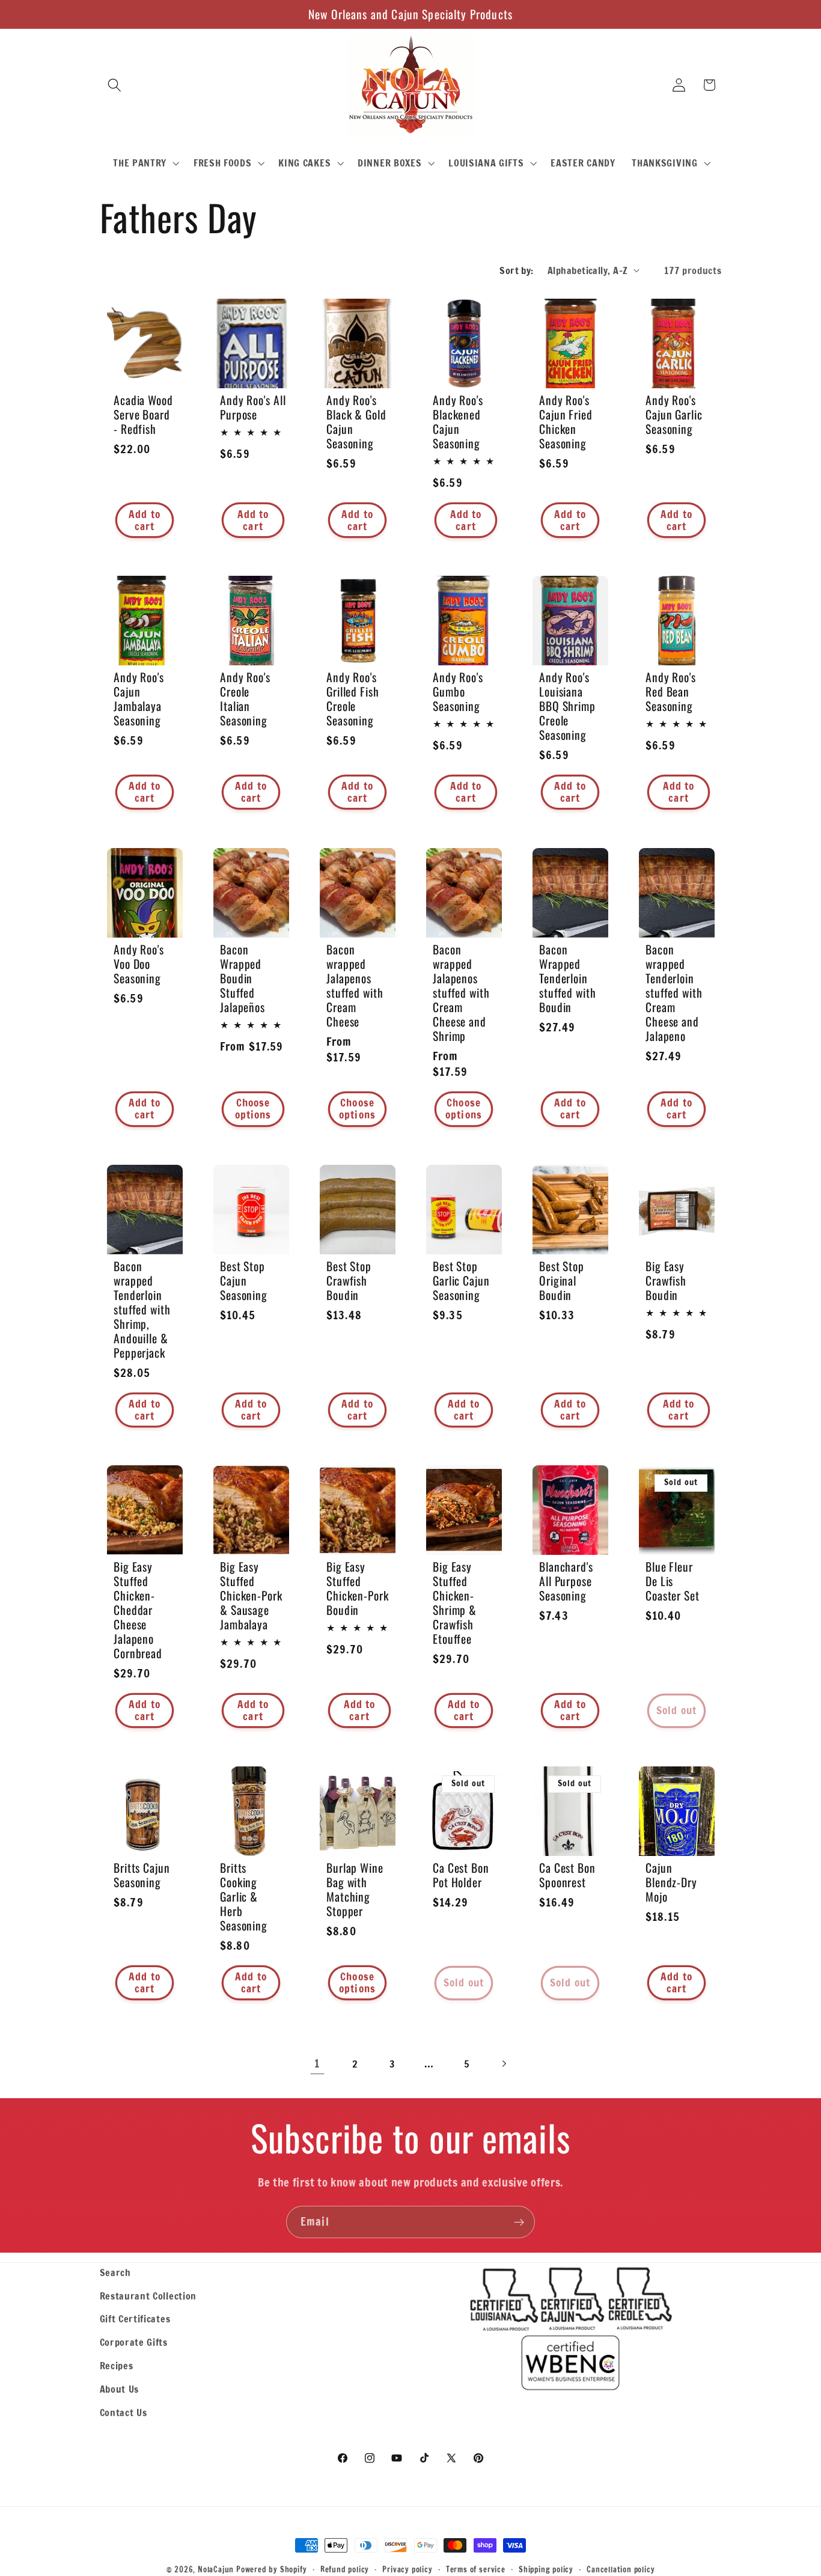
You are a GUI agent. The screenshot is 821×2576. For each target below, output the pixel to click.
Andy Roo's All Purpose (253, 407)
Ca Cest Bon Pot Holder (461, 1875)
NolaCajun (216, 2569)
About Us (120, 2389)
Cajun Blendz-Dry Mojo (671, 1882)
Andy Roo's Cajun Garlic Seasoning (674, 415)
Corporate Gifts (134, 2342)
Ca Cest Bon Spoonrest (567, 1875)
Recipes (117, 2365)
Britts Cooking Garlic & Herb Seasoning (244, 1896)
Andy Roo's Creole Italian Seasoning (245, 699)
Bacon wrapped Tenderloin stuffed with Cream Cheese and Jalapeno (674, 993)
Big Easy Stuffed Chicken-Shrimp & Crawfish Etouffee (455, 1603)
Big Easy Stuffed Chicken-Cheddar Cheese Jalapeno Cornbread (138, 1610)
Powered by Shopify (272, 2569)
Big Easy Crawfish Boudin (666, 1280)
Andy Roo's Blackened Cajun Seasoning (458, 422)
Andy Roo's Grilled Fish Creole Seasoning (353, 699)
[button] (115, 85)
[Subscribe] (519, 2222)
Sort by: (517, 270)
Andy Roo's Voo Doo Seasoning (139, 964)
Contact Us (124, 2412)
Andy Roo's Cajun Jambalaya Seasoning (139, 699)
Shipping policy (546, 2569)
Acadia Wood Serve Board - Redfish (143, 415)
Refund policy (345, 2569)
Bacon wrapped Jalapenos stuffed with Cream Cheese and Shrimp (461, 993)
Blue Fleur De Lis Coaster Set (673, 1581)
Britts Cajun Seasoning (142, 1875)
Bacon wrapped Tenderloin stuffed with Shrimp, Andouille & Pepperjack (142, 1309)
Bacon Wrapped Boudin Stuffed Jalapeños (243, 978)
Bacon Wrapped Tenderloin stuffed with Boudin (568, 978)
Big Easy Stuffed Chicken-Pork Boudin (358, 1589)
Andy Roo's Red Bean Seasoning (671, 692)
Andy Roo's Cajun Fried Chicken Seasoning (566, 422)
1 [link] (317, 2063)
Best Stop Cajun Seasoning (244, 1280)
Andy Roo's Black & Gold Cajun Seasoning (356, 422)
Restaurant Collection (148, 2296)
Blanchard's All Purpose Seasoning (566, 1581)
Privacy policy (407, 2569)
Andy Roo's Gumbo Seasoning (458, 692)
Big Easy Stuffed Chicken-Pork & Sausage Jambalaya (251, 1596)
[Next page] (504, 2064)
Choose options (253, 1109)
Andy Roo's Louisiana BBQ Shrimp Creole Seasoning (567, 706)
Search (115, 2272)
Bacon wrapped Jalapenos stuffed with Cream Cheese (355, 986)
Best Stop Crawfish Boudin (349, 1280)
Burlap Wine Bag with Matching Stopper (355, 1889)
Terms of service (476, 2569)
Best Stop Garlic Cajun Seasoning (461, 1280)
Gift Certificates (135, 2318)
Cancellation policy (621, 2569)
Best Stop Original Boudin (562, 1280)
